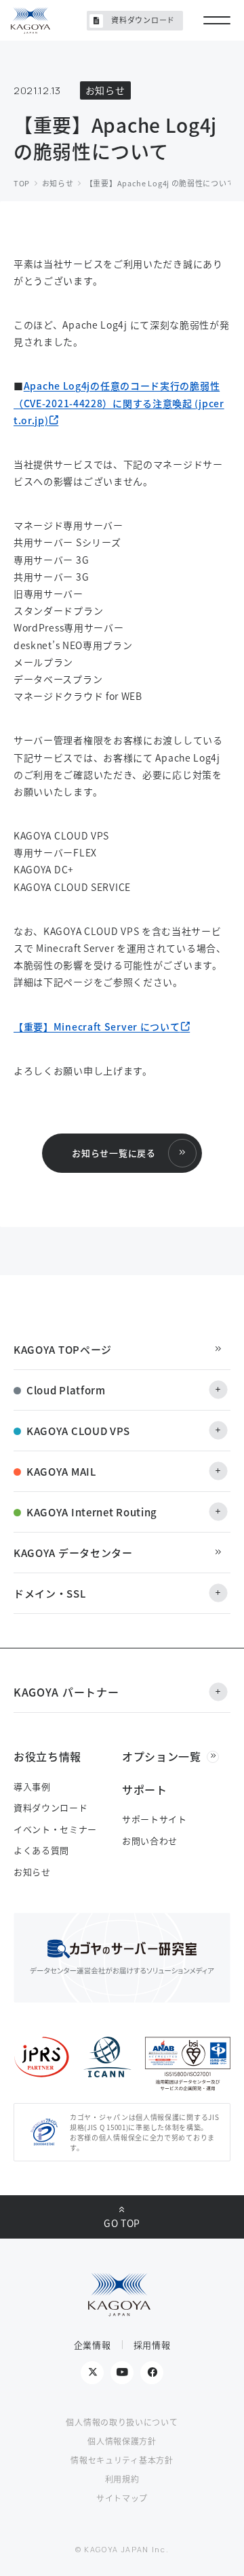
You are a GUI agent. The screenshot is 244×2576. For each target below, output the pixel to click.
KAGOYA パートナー (66, 1692)
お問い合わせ (150, 1841)
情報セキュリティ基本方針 (122, 2460)
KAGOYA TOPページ (63, 1349)
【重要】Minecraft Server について (97, 1026)
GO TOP (122, 2223)
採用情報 (152, 2345)
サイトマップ (122, 2498)
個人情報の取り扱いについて (122, 2422)
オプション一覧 (162, 1756)
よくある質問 (41, 1850)
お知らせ (32, 1872)
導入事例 (32, 1786)
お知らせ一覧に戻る (114, 1153)
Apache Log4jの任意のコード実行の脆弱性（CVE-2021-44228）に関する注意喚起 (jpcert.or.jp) (119, 402)
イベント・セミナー (55, 1829)
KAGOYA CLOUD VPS (78, 1431)
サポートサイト (155, 1819)
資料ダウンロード (143, 20)
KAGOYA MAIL (61, 1471)
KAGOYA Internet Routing (92, 1512)
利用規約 (122, 2479)
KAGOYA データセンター (73, 1553)
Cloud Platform (66, 1390)
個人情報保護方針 (122, 2441)
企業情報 (93, 2345)
